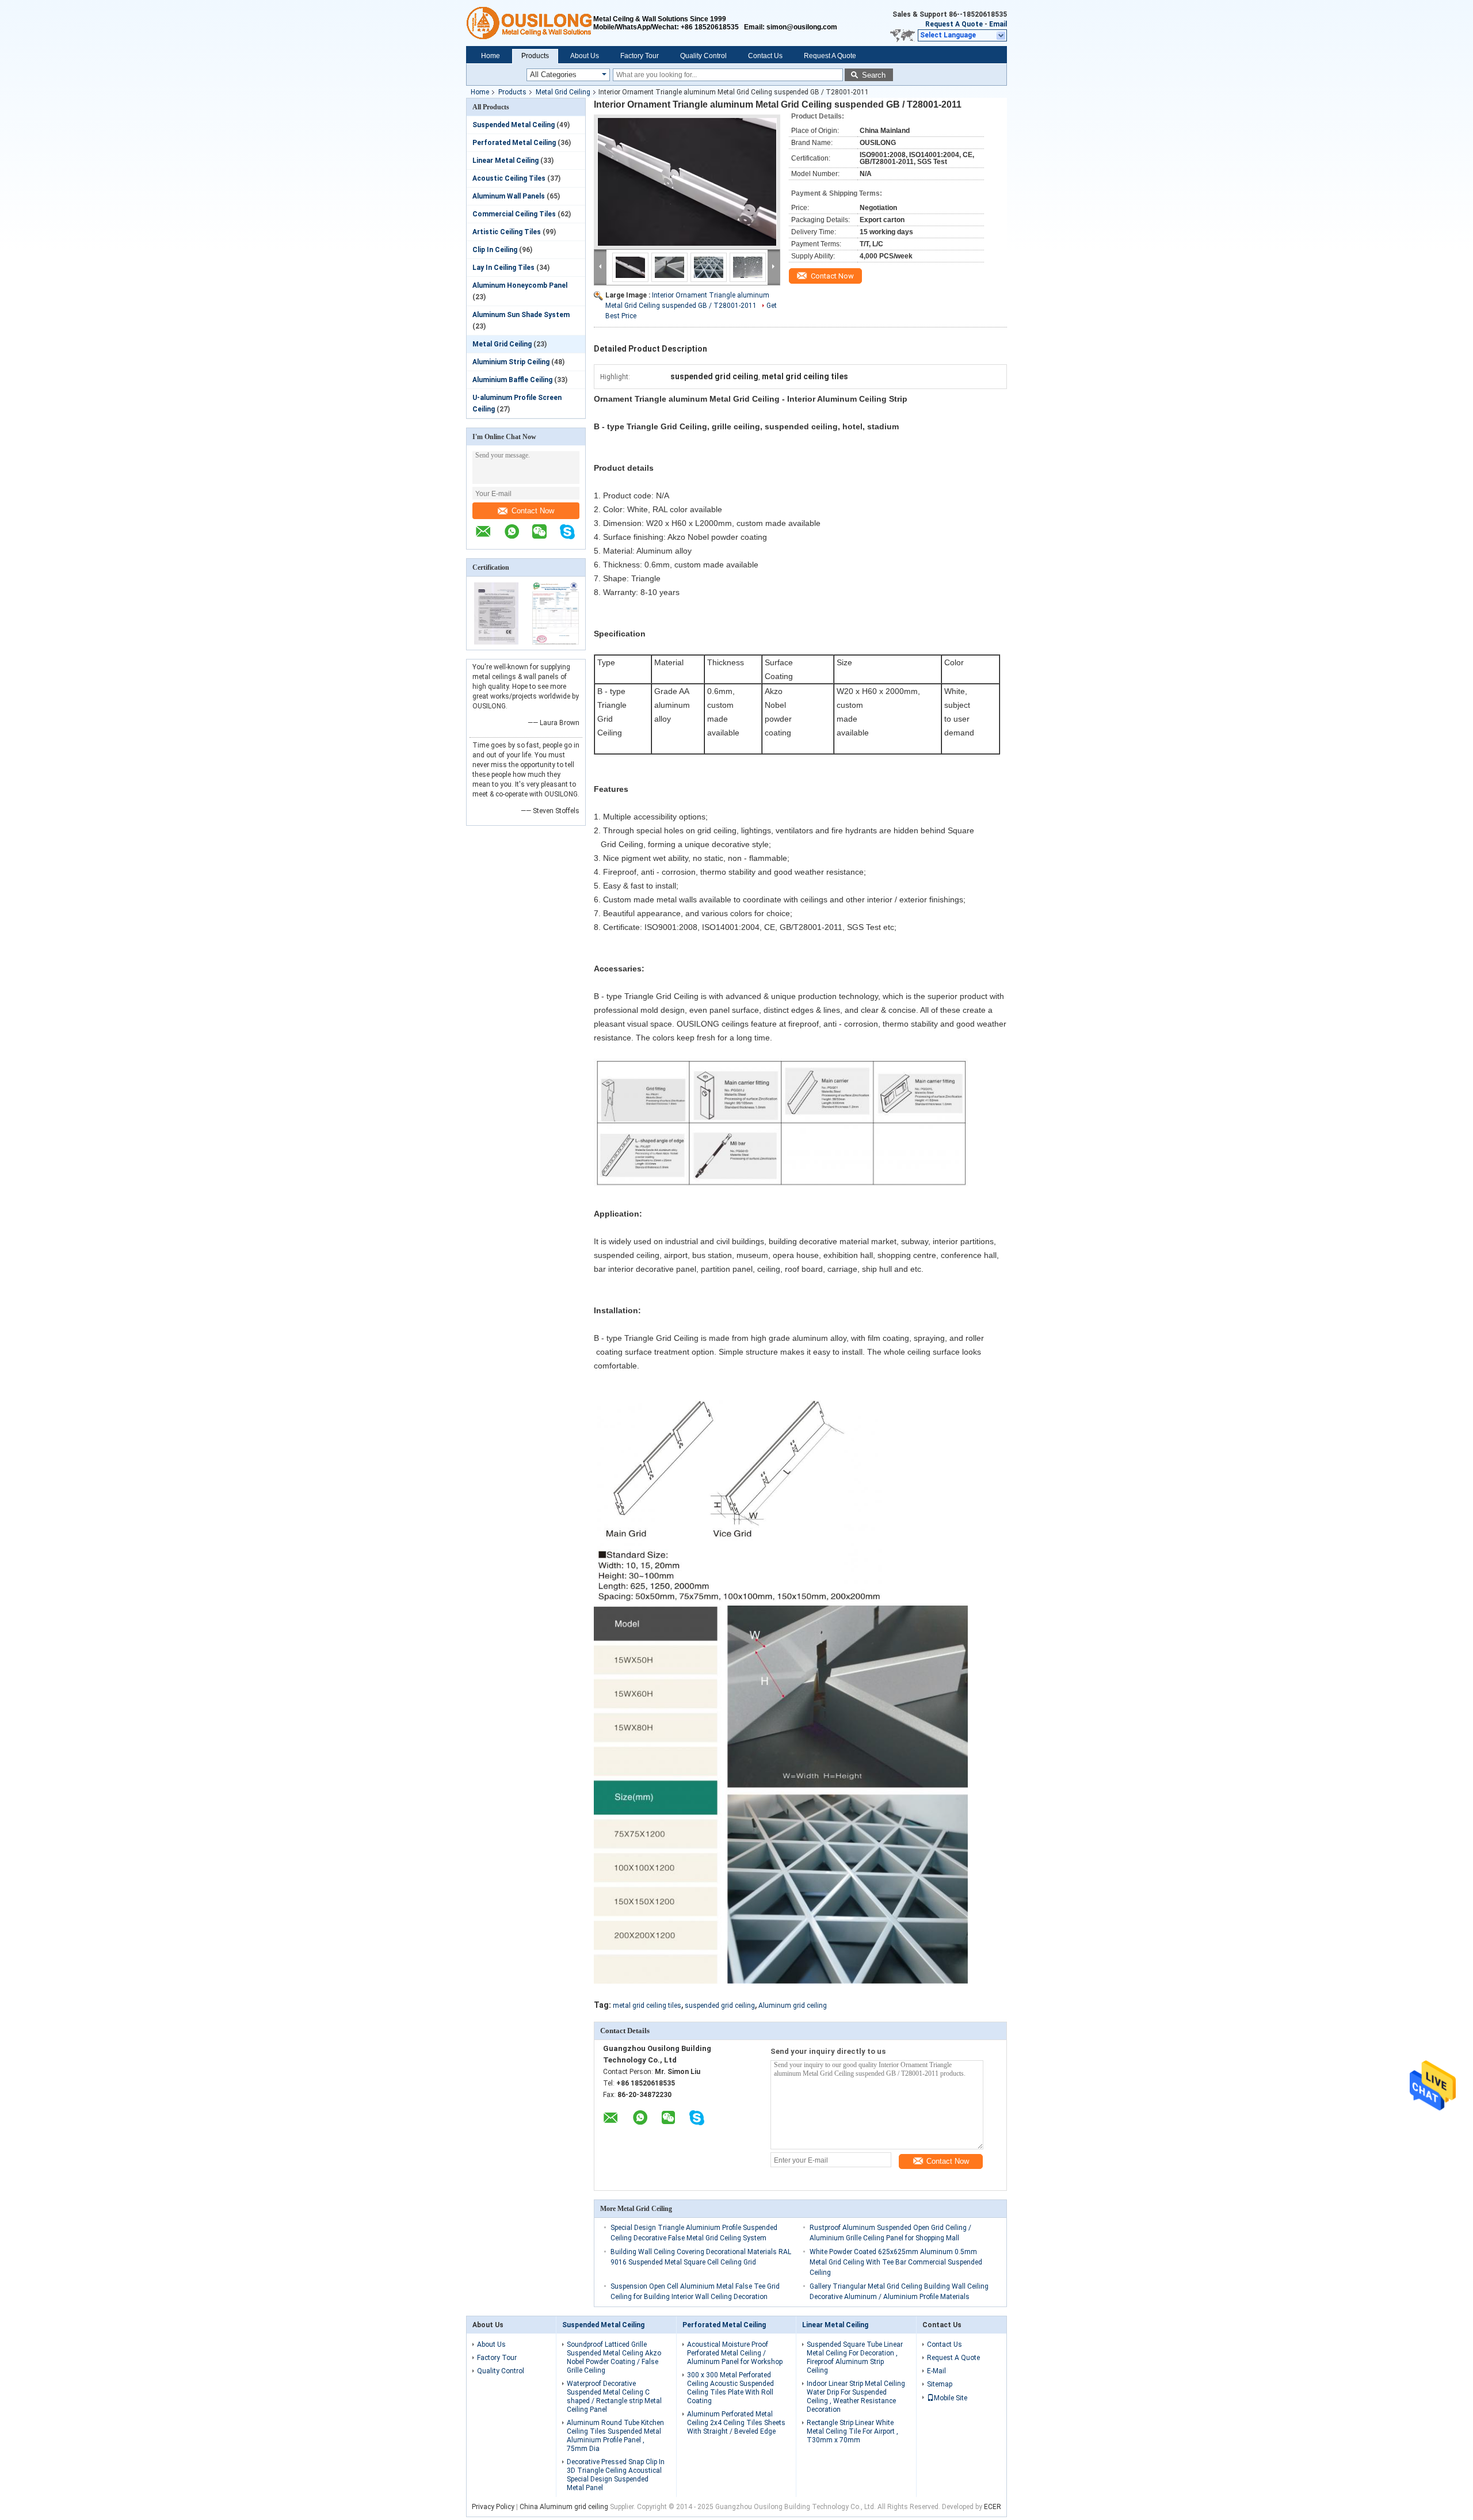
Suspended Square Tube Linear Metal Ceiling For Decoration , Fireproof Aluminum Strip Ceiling (855, 2357)
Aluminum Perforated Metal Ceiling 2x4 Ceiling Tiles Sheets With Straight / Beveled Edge (736, 2423)
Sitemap (940, 2384)
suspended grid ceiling (720, 2006)
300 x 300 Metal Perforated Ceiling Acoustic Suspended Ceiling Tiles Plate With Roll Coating (730, 2388)
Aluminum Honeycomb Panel (520, 285)
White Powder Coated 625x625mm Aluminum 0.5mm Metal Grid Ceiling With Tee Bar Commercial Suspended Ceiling (896, 2262)
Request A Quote (954, 24)
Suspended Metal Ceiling (514, 125)
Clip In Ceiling (495, 250)
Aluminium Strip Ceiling (511, 362)
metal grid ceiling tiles (647, 2006)
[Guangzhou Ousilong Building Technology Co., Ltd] (530, 23)
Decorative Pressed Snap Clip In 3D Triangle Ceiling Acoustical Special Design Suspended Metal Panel (616, 2475)
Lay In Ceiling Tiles (503, 268)
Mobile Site (951, 2398)
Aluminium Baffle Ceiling (512, 380)
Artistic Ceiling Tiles (507, 232)
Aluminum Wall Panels (509, 196)
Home (491, 56)
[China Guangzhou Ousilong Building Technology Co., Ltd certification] (496, 642)
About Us (585, 56)
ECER (993, 2507)
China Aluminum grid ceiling (564, 2507)
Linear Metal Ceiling (505, 161)
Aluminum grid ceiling (793, 2006)
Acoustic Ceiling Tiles (509, 178)
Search (874, 75)
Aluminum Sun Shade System (521, 315)
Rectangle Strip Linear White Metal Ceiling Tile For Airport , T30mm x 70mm (852, 2431)
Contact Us (765, 56)
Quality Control (703, 56)
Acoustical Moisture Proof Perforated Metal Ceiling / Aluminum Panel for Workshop (735, 2353)
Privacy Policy (493, 2507)
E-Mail (936, 2371)
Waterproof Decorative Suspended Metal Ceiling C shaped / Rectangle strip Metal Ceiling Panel (614, 2397)
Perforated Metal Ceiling (514, 143)
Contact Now (533, 511)
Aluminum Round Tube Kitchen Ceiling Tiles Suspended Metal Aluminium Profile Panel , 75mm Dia (615, 2436)
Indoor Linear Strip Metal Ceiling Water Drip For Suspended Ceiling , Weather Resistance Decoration (856, 2397)
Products (535, 56)
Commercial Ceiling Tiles (514, 214)
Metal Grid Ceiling (563, 92)
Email (998, 24)
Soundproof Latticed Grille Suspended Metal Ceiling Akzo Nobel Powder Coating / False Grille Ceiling (614, 2357)
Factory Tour (640, 56)
